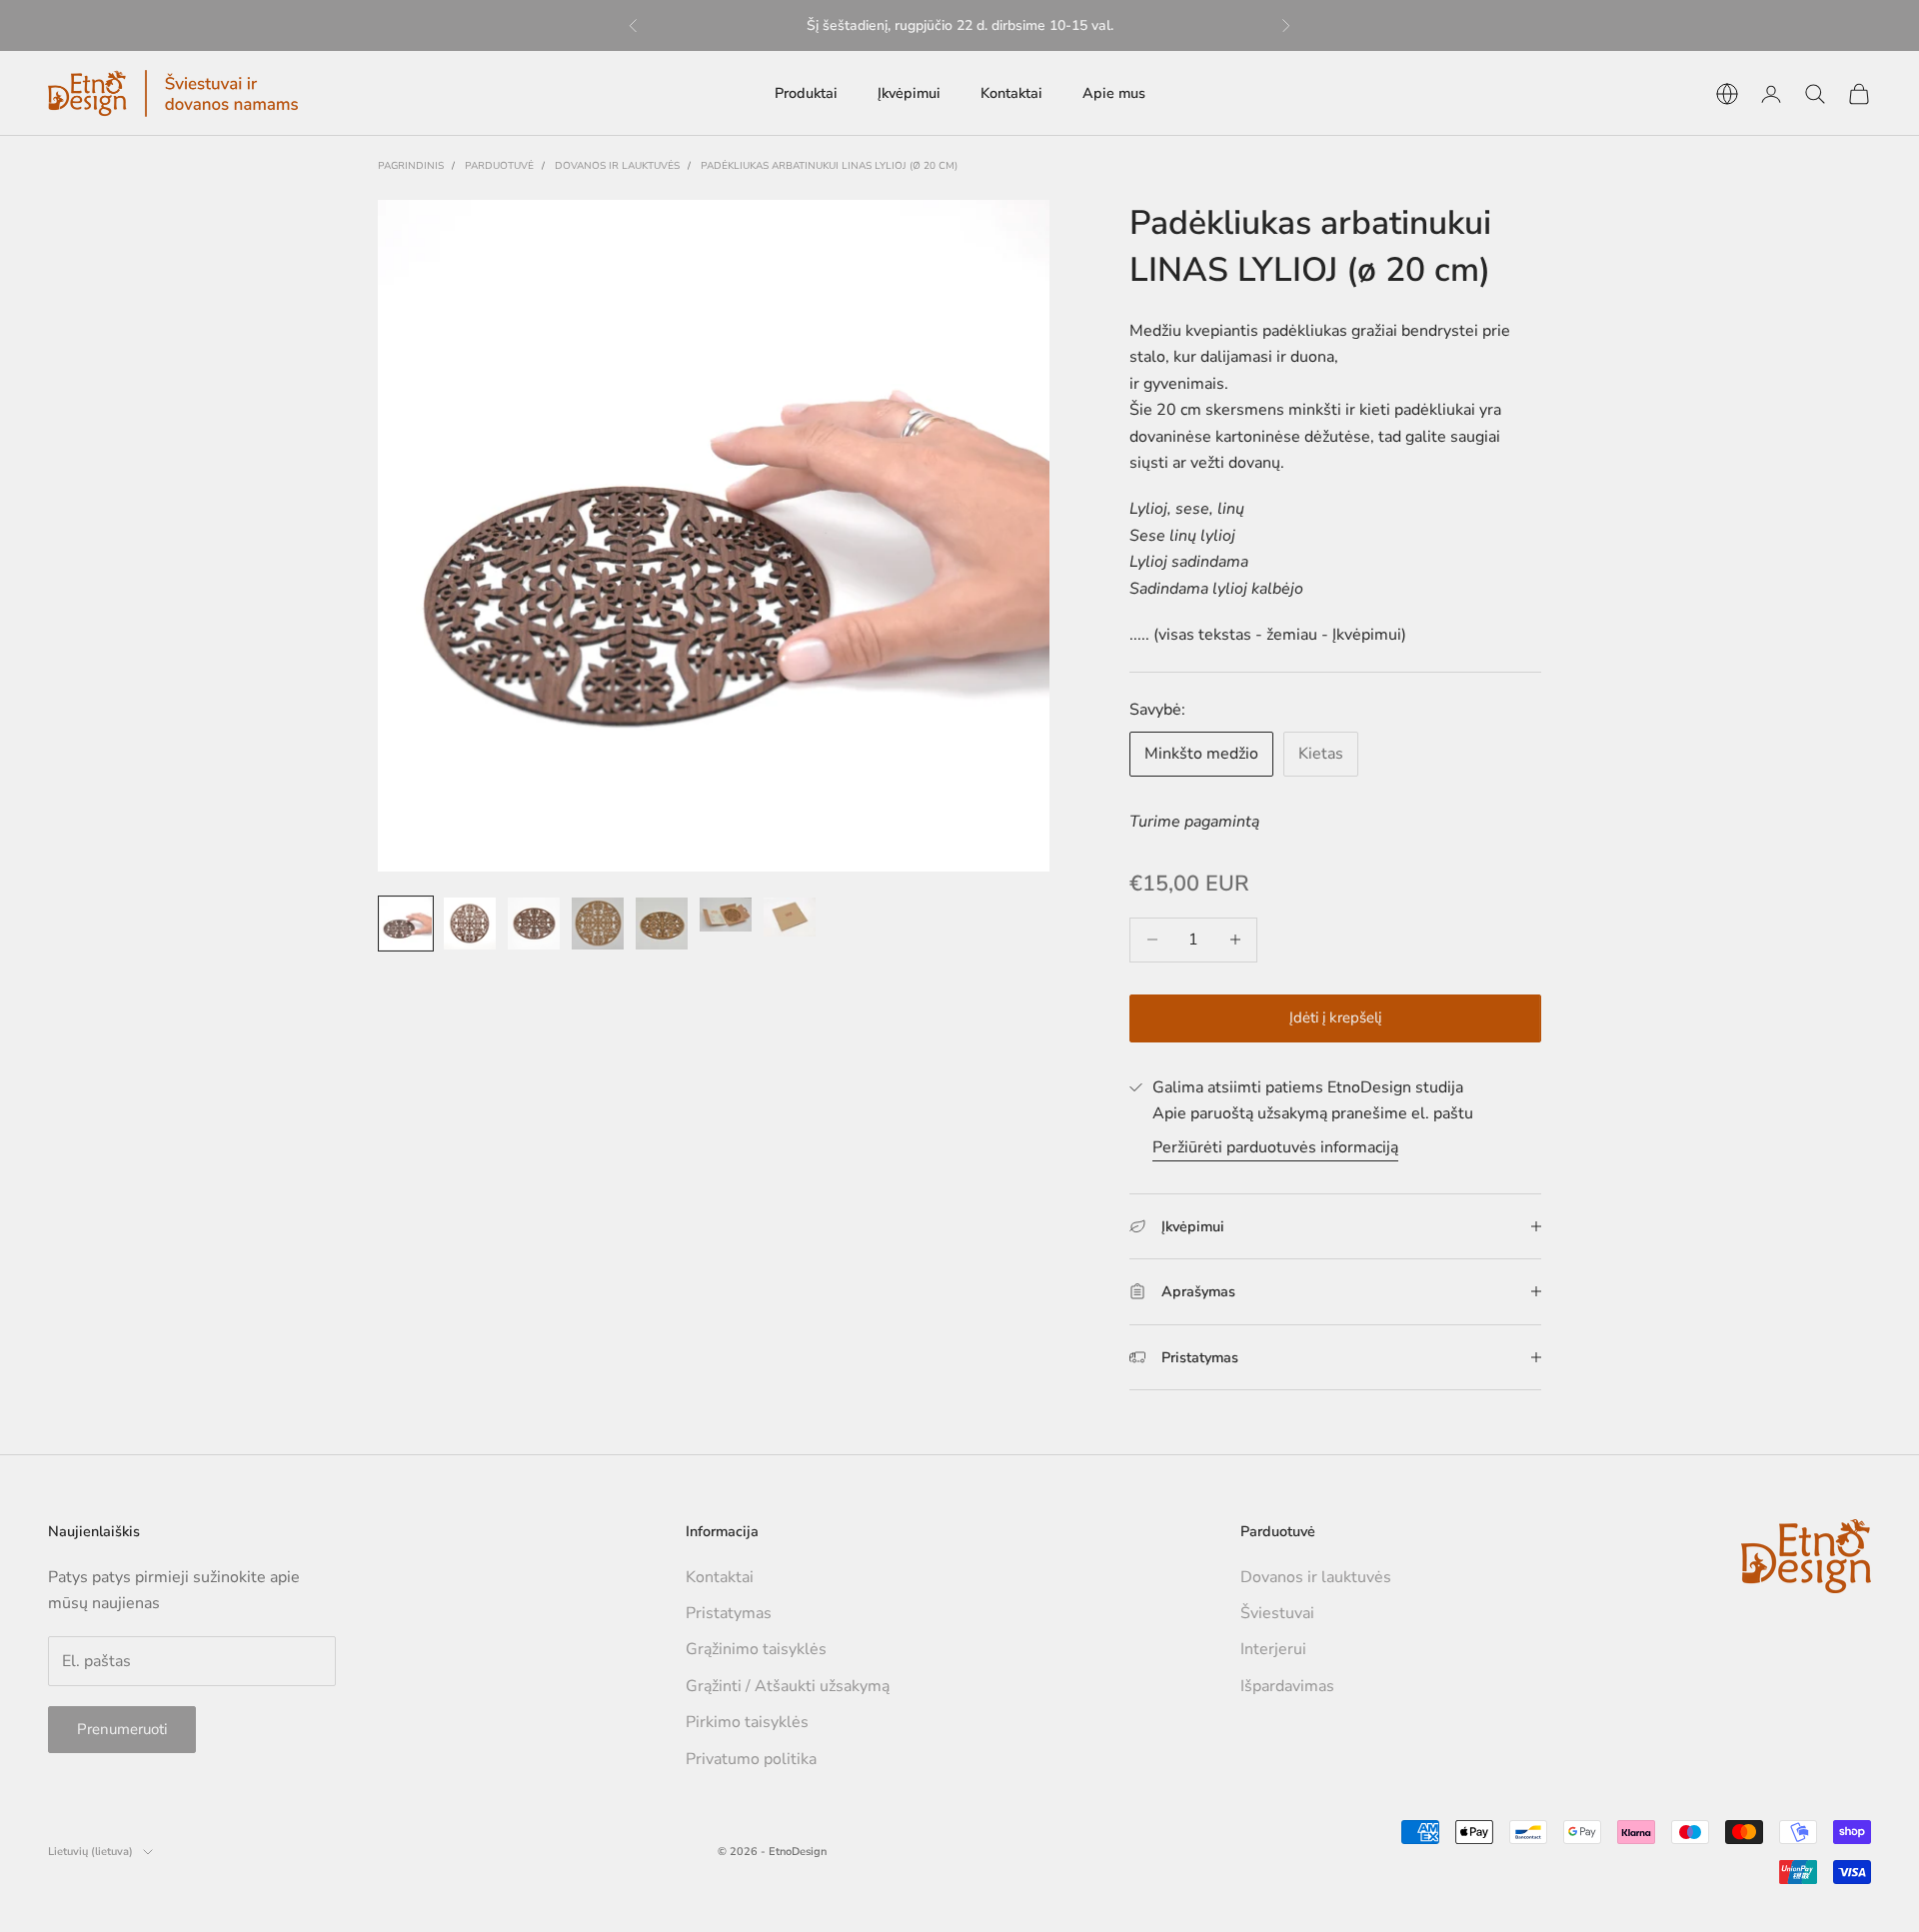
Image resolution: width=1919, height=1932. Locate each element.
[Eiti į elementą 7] (790, 917)
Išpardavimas (1287, 1686)
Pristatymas (729, 1613)
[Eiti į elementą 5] (662, 924)
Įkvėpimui (909, 93)
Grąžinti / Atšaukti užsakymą (788, 1686)
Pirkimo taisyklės (747, 1722)
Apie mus (1114, 93)
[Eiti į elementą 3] (534, 924)
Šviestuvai (1277, 1613)
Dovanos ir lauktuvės (617, 166)
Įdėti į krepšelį (1335, 1017)
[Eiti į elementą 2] (470, 924)
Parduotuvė (499, 166)
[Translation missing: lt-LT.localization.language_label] (1727, 94)
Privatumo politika (751, 1759)
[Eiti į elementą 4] (598, 924)
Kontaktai (1011, 93)
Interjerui (1273, 1649)
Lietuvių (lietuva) (90, 1852)
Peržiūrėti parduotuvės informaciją (1275, 1147)
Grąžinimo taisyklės (756, 1649)
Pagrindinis (411, 166)
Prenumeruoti (122, 1729)
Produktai (806, 93)
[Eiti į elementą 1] (406, 924)
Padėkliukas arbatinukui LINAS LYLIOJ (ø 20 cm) (829, 166)
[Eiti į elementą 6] (726, 915)
